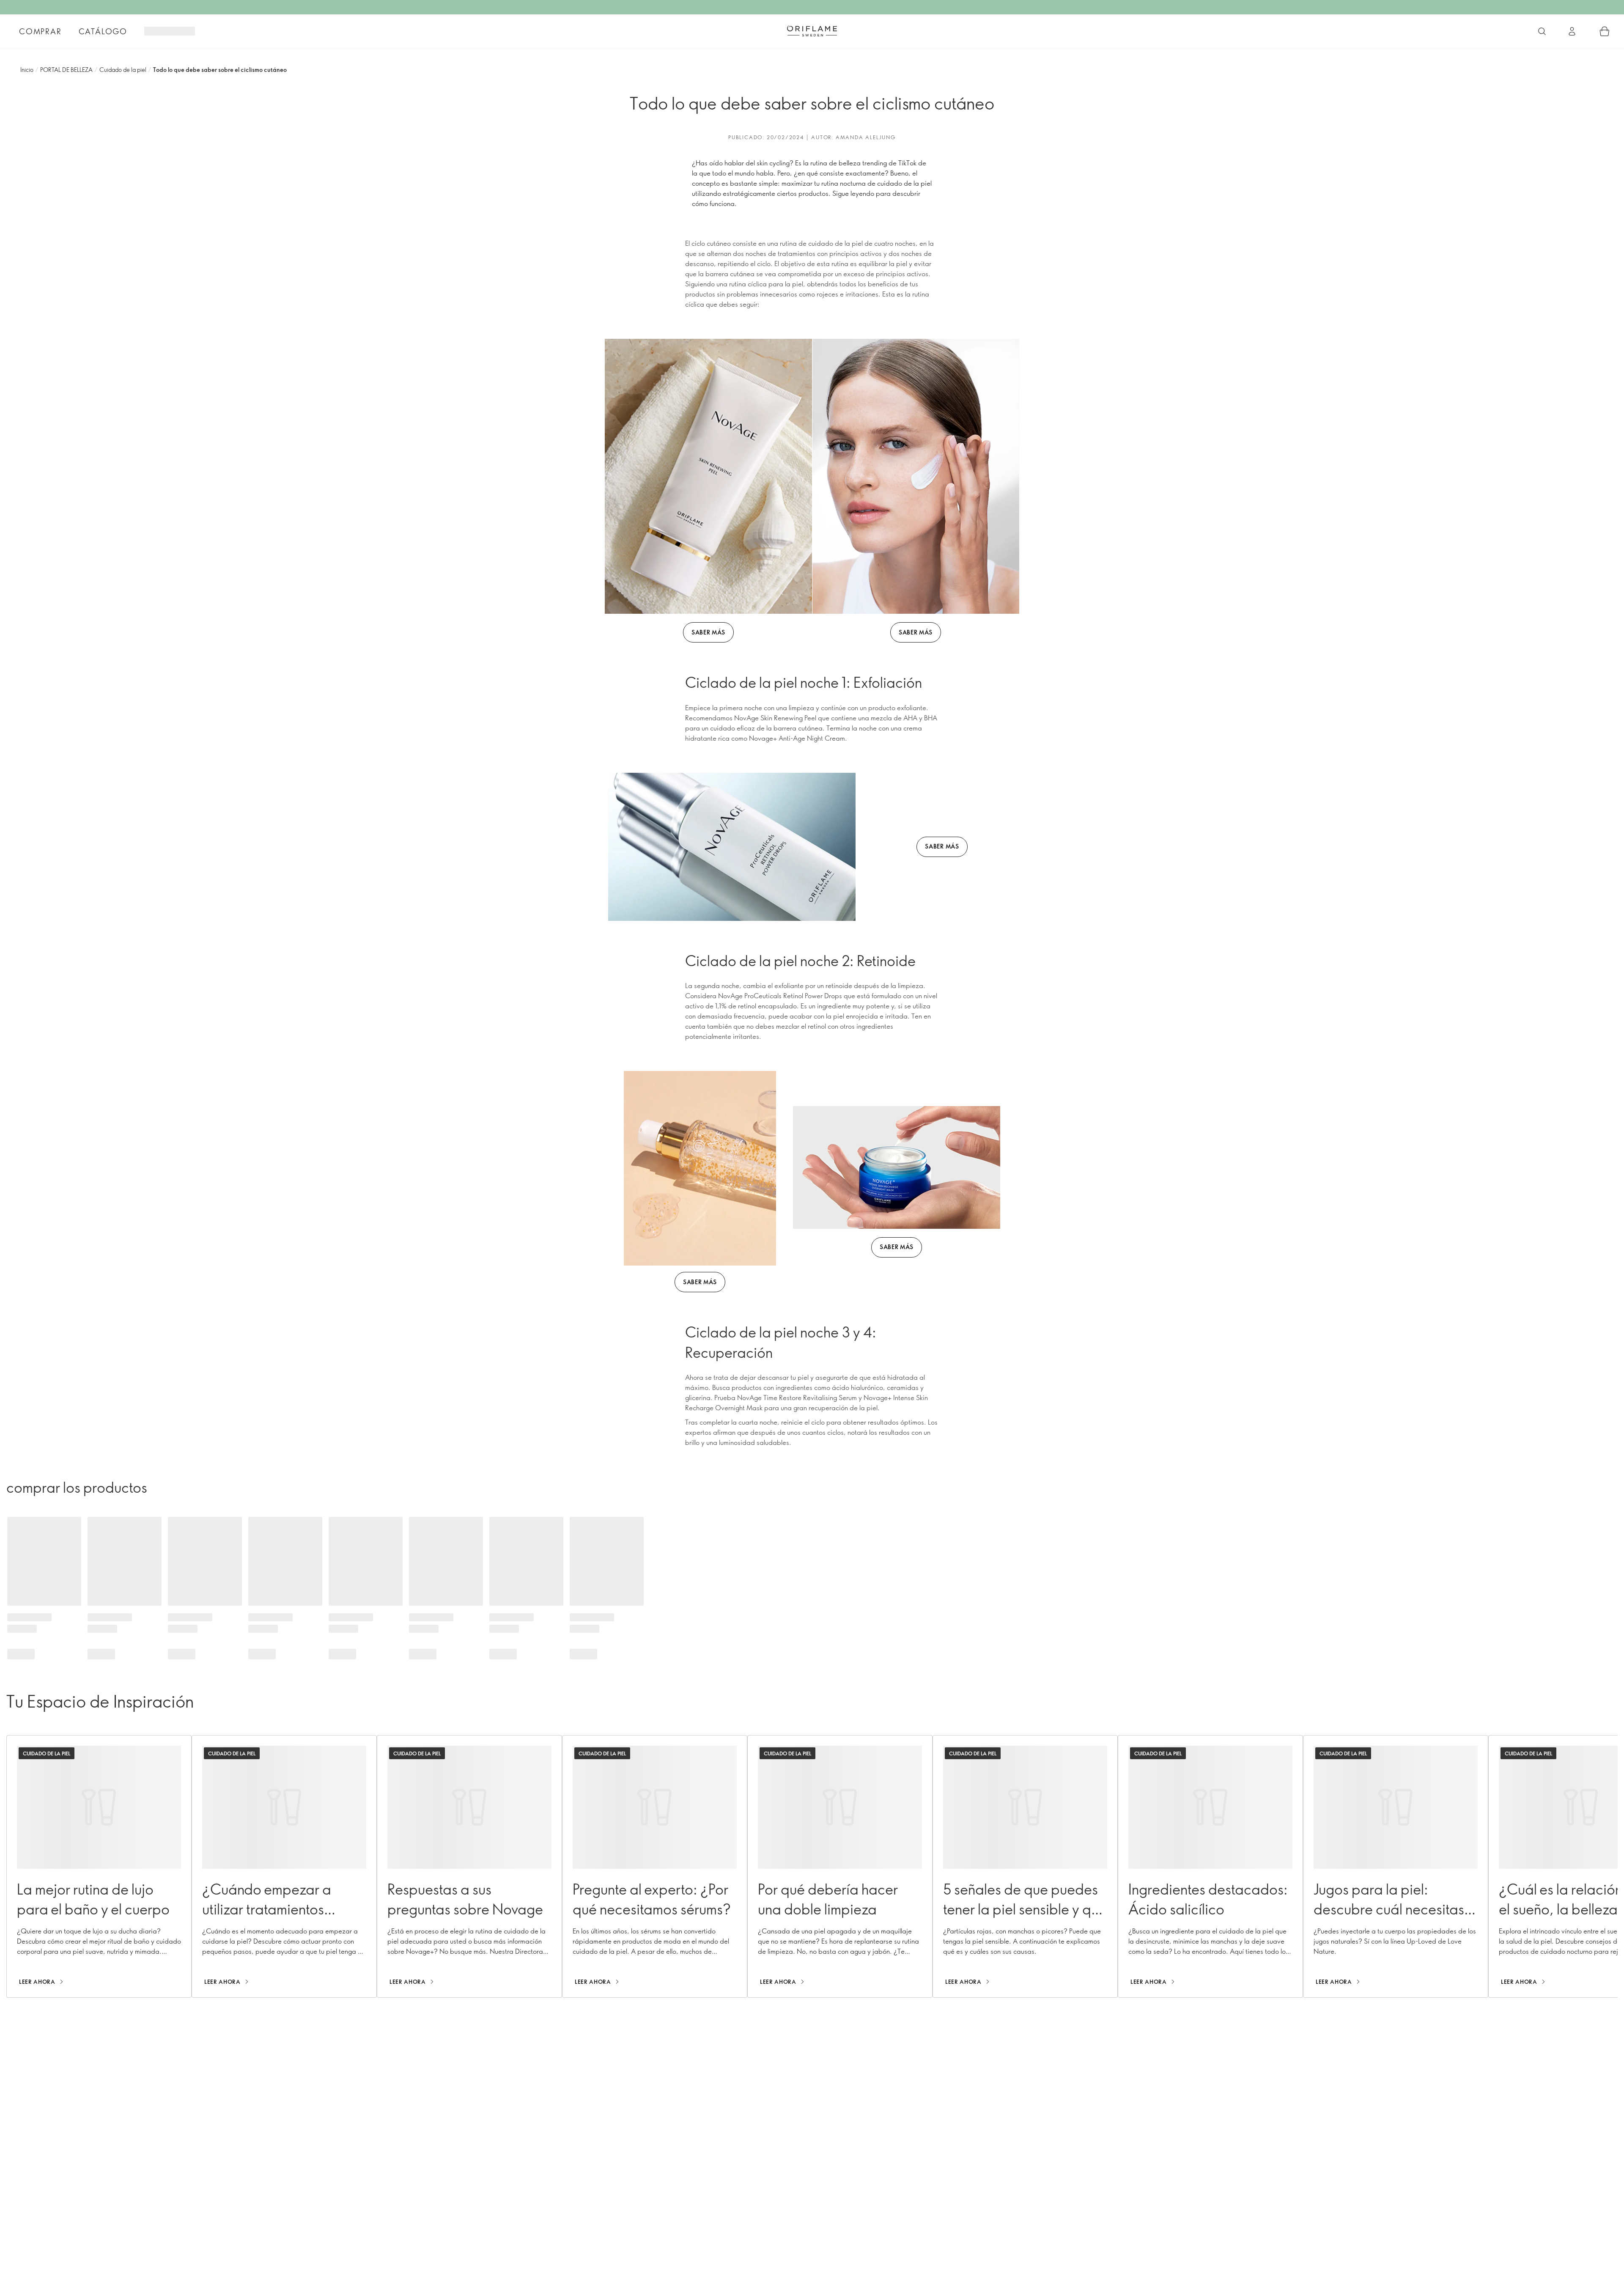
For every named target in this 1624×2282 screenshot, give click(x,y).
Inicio (27, 70)
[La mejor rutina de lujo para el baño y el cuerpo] (99, 1866)
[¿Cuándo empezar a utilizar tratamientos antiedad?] (284, 1866)
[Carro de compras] (1605, 31)
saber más (708, 632)
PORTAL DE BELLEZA (66, 70)
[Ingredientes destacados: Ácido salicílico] (1210, 1866)
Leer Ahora (37, 1982)
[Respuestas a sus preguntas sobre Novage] (469, 1866)
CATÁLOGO (103, 31)
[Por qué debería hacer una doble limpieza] (840, 1866)
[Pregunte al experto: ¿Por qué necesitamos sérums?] (655, 1866)
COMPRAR (40, 31)
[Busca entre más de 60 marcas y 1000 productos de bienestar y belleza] (1542, 31)
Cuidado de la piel (123, 70)
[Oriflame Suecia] (812, 31)
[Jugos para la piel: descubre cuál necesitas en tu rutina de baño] (1396, 1866)
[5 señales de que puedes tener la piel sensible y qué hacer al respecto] (1025, 1866)
